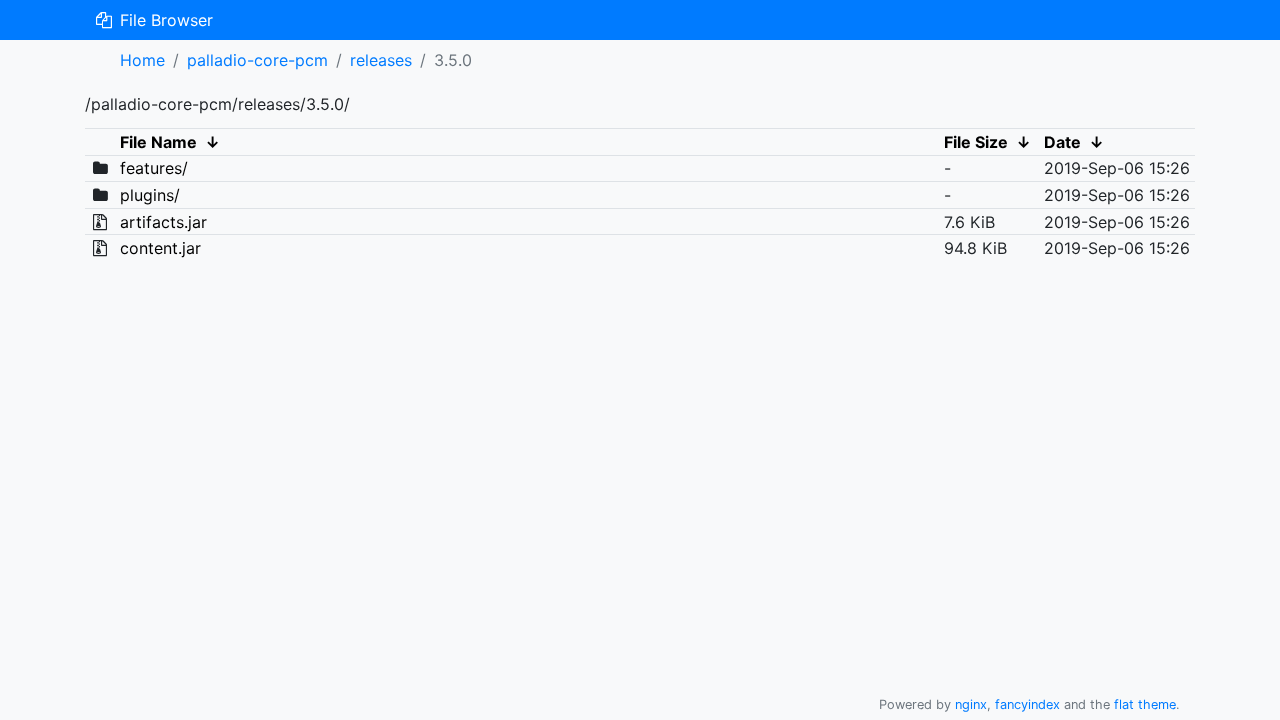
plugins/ (150, 195)
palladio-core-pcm (257, 60)
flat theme (1145, 704)
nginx (971, 704)
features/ (154, 168)
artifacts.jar (163, 222)
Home (142, 60)
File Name (158, 142)
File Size (976, 142)
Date (1062, 142)
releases (381, 60)
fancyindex (1027, 704)
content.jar (160, 248)
